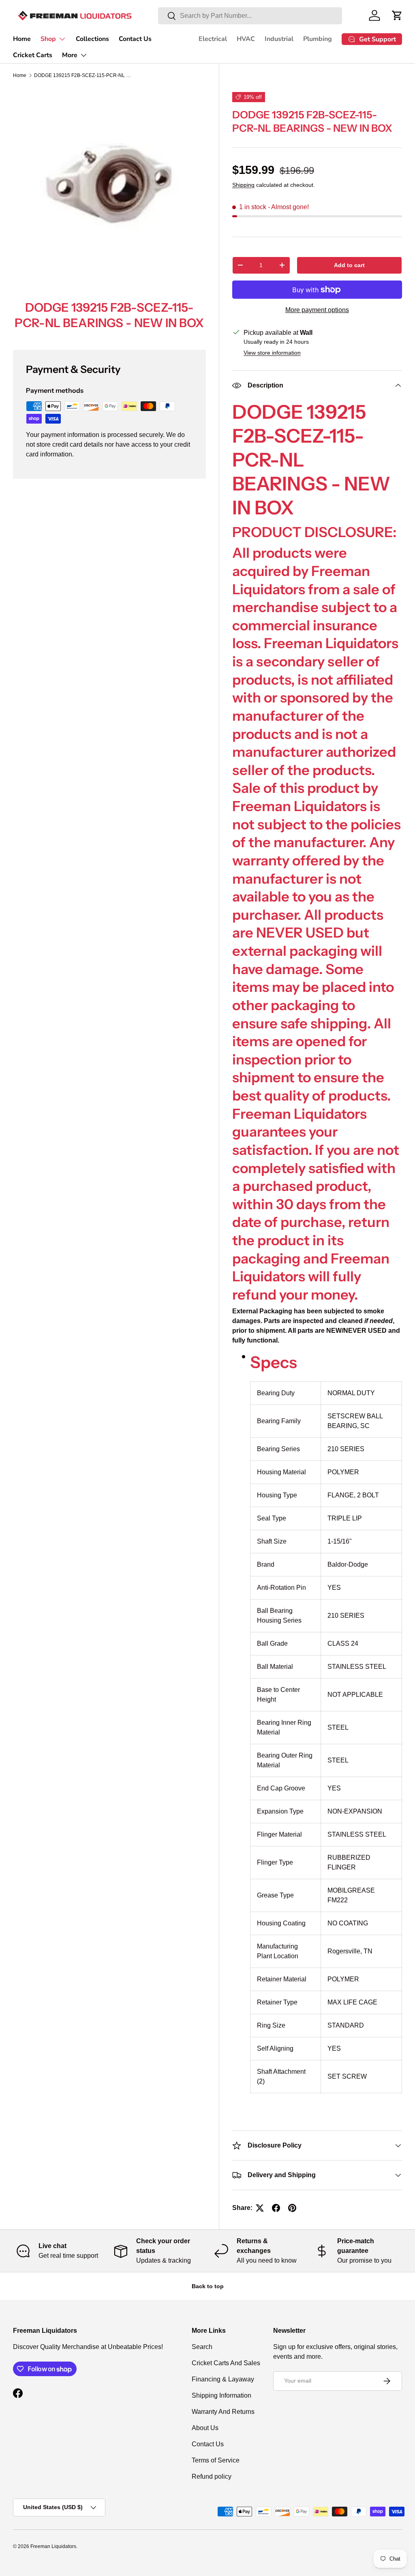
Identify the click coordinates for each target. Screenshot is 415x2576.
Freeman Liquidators (53, 2546)
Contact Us (135, 39)
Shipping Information (221, 2395)
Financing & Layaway (223, 2379)
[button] (397, 15)
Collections (92, 39)
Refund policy (212, 2476)
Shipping (243, 185)
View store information (272, 353)
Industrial (279, 39)
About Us (205, 2428)
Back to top (208, 2286)
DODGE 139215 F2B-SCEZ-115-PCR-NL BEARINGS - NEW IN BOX (83, 75)
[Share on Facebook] (276, 2208)
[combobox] (250, 16)
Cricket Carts (33, 55)
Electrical (213, 39)
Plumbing (318, 39)
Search (202, 2347)
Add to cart (349, 265)
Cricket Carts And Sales (226, 2363)
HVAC (246, 39)
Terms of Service (216, 2460)
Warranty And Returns (223, 2412)
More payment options (317, 310)
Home (22, 39)
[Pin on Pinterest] (292, 2208)
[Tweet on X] (260, 2208)
